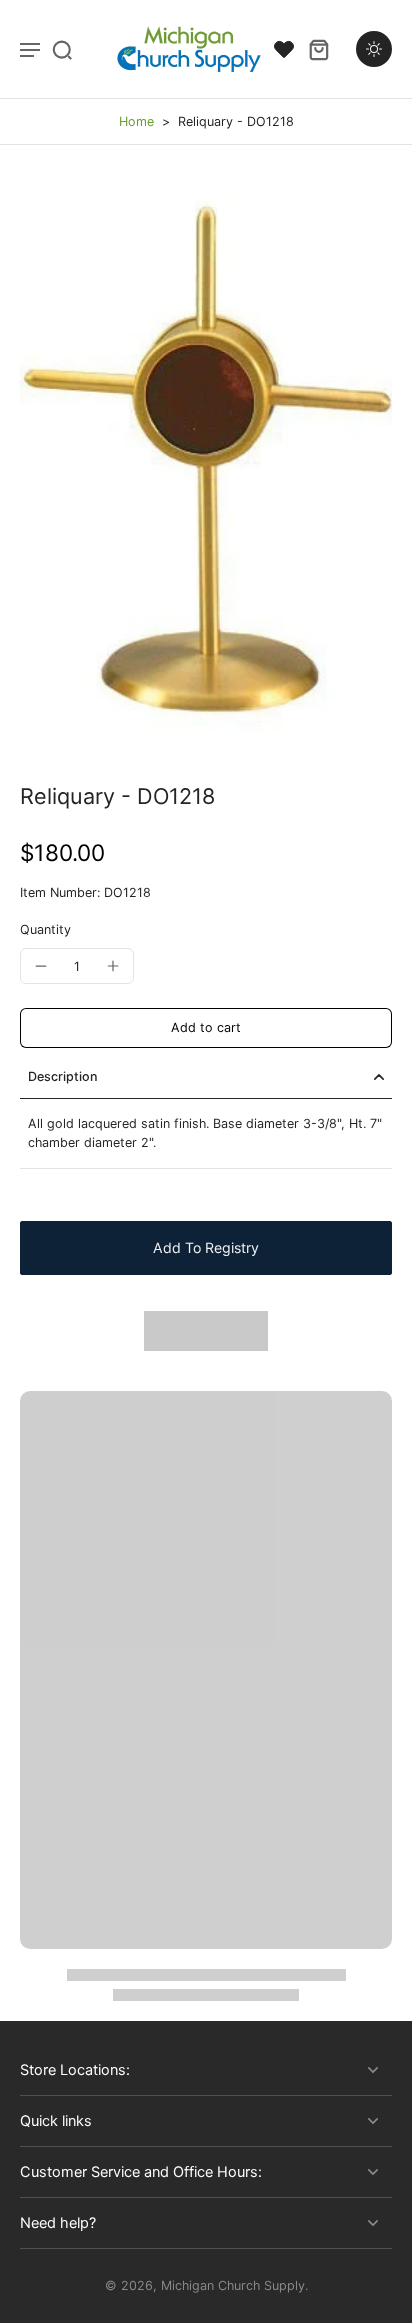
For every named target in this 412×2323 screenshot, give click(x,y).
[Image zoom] (206, 464)
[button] (206, 1028)
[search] (62, 49)
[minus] (41, 966)
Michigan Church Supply (233, 2285)
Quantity (45, 929)
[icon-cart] (318, 49)
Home (136, 121)
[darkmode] (374, 49)
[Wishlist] (284, 49)
